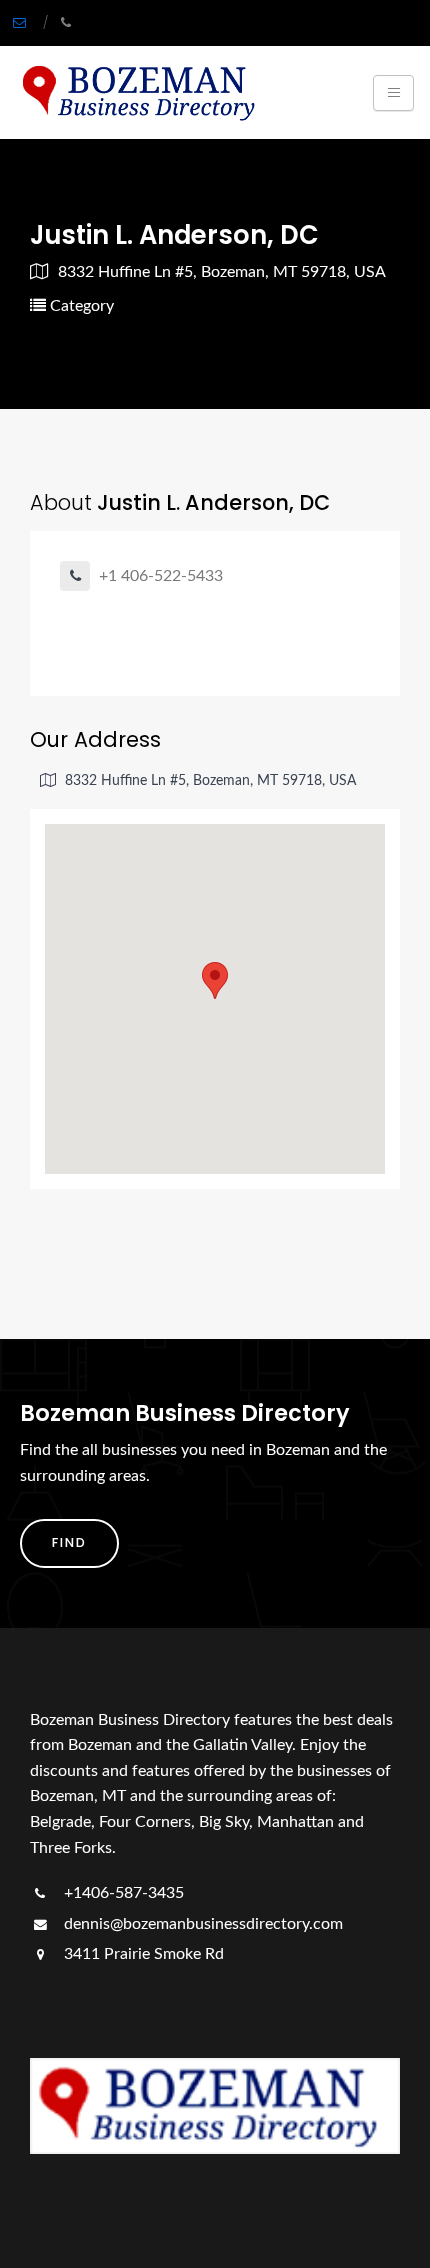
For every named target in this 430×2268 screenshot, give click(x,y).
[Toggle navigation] (393, 93)
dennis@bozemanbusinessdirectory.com (201, 1924)
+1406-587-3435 (122, 1893)
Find (69, 1542)
